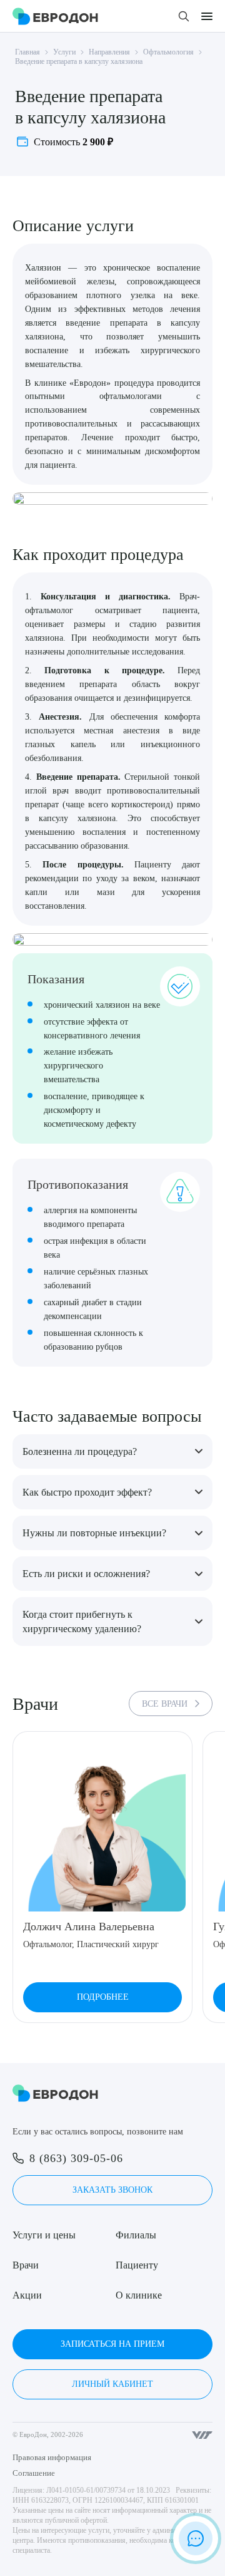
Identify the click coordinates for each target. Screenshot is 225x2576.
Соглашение (34, 2473)
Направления (109, 52)
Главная (27, 52)
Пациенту (137, 2265)
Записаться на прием (112, 2344)
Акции (27, 2295)
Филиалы (136, 2235)
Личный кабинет (112, 2384)
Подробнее (103, 1997)
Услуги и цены (44, 2235)
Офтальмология (168, 52)
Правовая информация (52, 2457)
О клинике (139, 2295)
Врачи (26, 2265)
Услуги (64, 52)
